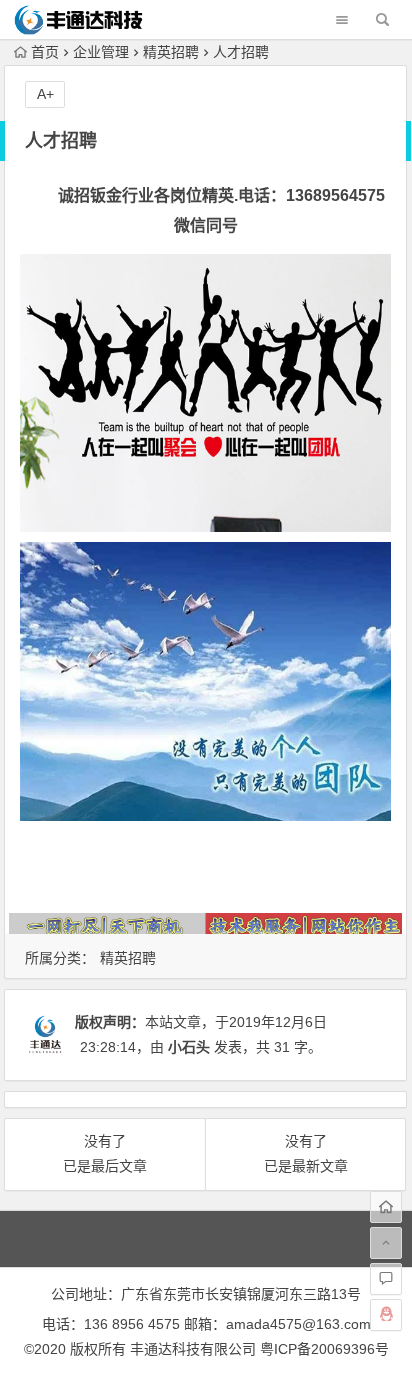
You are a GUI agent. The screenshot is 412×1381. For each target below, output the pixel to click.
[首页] (386, 1207)
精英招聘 (171, 52)
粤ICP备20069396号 (324, 1349)
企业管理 (101, 52)
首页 (45, 52)
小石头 (189, 1047)
